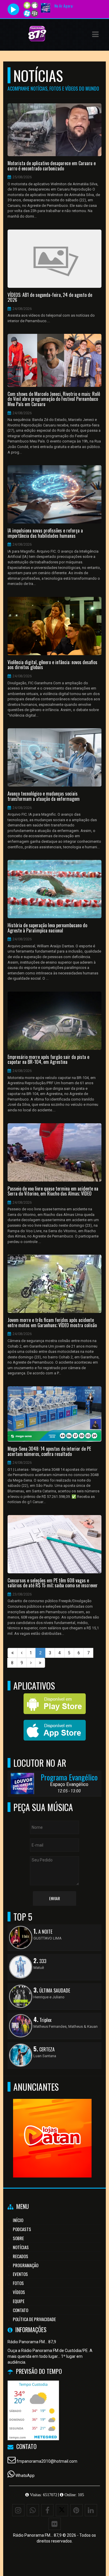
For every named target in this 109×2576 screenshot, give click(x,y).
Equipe (19, 2301)
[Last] (40, 1663)
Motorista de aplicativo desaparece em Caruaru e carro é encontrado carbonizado (52, 166)
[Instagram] (18, 2510)
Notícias (21, 2247)
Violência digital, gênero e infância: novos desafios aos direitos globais (52, 665)
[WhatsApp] (33, 2510)
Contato (20, 2310)
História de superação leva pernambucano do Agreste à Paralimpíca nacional (47, 928)
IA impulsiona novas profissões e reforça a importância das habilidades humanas (45, 533)
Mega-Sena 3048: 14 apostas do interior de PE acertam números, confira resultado (49, 1451)
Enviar (54, 1898)
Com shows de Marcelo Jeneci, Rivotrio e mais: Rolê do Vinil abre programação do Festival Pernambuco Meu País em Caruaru (54, 399)
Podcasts (22, 2229)
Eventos (20, 2274)
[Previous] (22, 1653)
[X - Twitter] (62, 2510)
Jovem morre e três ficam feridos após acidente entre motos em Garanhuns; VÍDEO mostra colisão (52, 1323)
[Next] (31, 1663)
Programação (26, 2265)
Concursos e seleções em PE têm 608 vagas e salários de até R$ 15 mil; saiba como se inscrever (53, 1583)
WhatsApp (25, 2476)
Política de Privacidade (34, 2319)
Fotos (18, 2283)
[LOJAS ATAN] (52, 2128)
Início (18, 2220)
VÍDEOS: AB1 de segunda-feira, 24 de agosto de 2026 (50, 298)
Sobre (18, 2238)
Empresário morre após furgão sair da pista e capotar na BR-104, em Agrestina (48, 1060)
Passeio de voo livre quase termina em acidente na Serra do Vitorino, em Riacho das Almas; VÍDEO (53, 1191)
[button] (95, 34)
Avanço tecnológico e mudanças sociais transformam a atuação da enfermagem (44, 796)
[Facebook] (47, 2510)
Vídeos (19, 2292)
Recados (20, 2256)
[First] (12, 1653)
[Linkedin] (91, 2510)
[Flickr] (55, 2524)
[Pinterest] (76, 2510)
